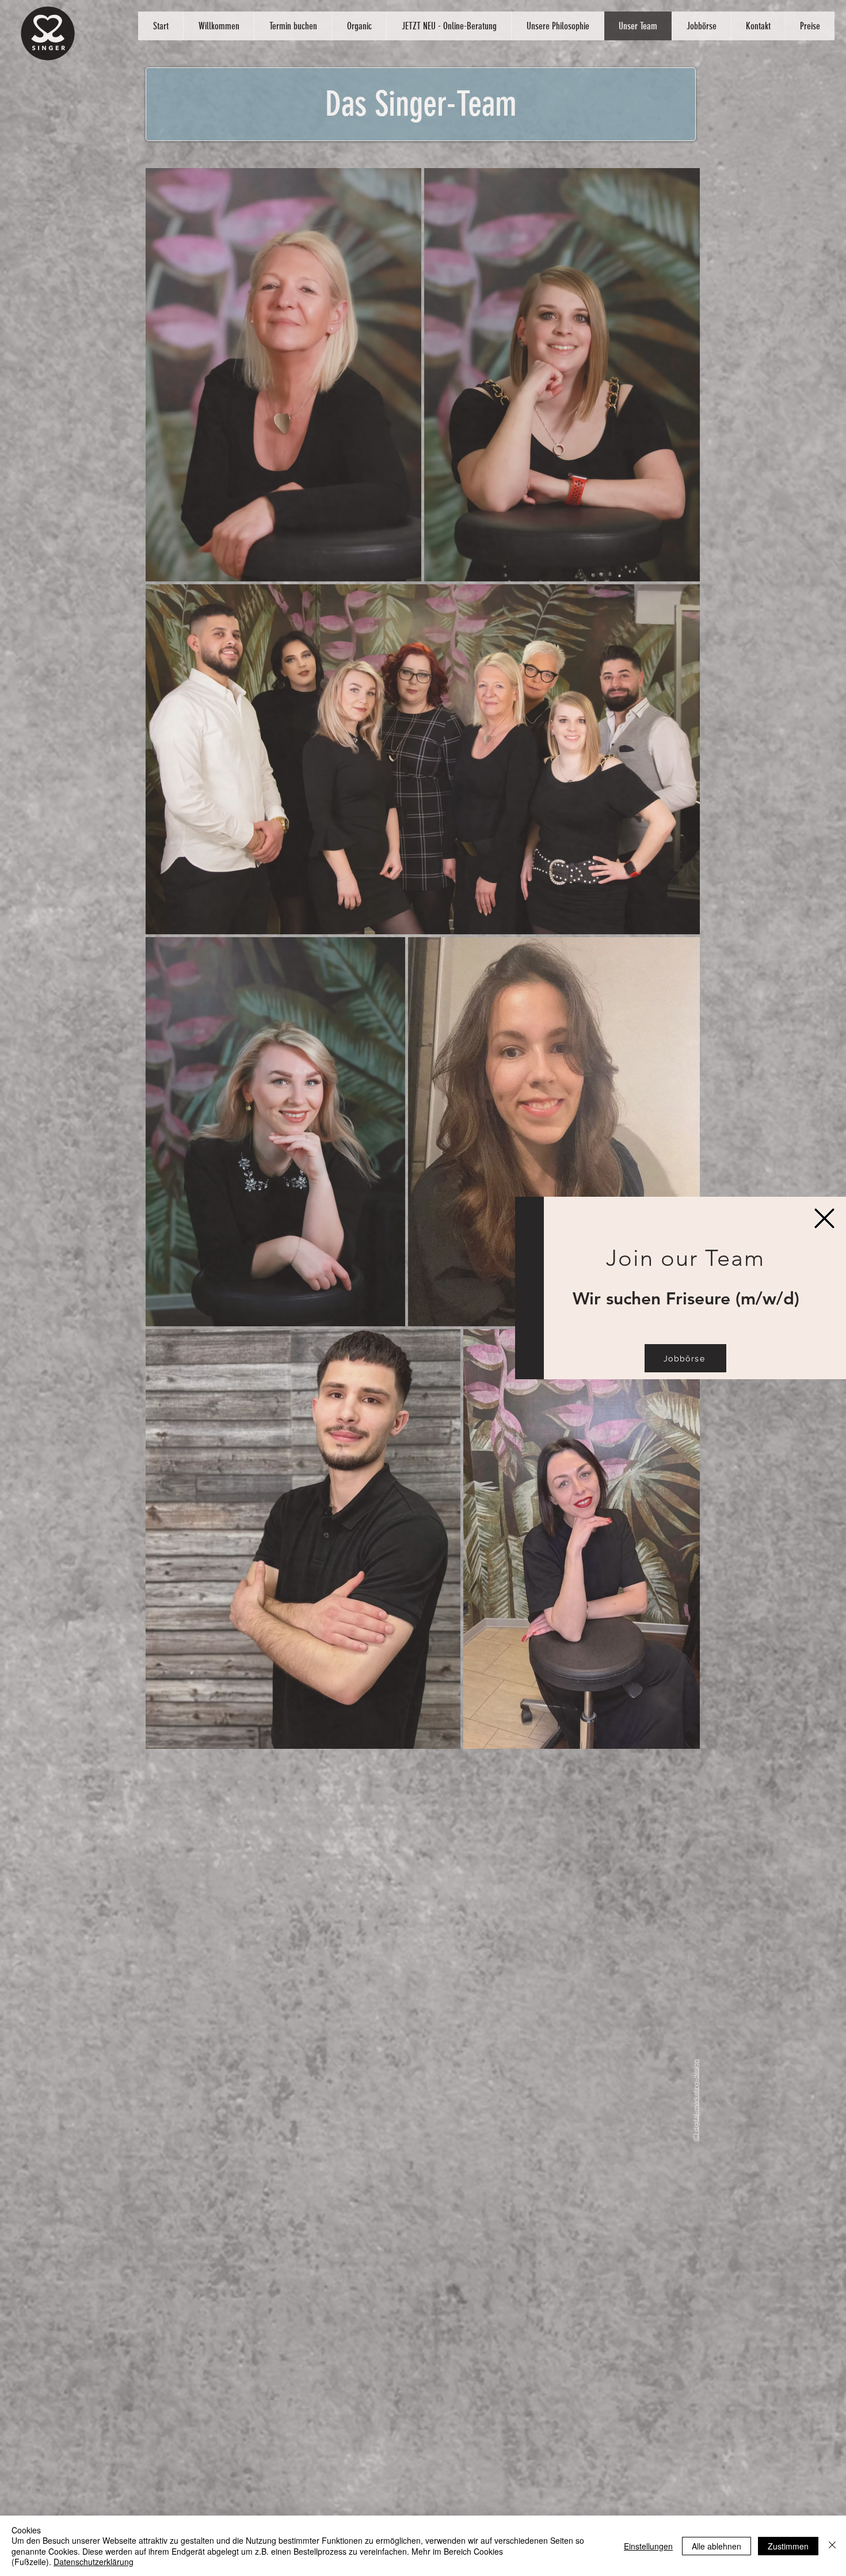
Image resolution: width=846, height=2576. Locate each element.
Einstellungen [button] (648, 2546)
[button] (824, 1218)
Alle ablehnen (717, 2546)
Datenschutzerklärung (94, 2562)
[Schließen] (832, 2546)
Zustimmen (788, 2546)
